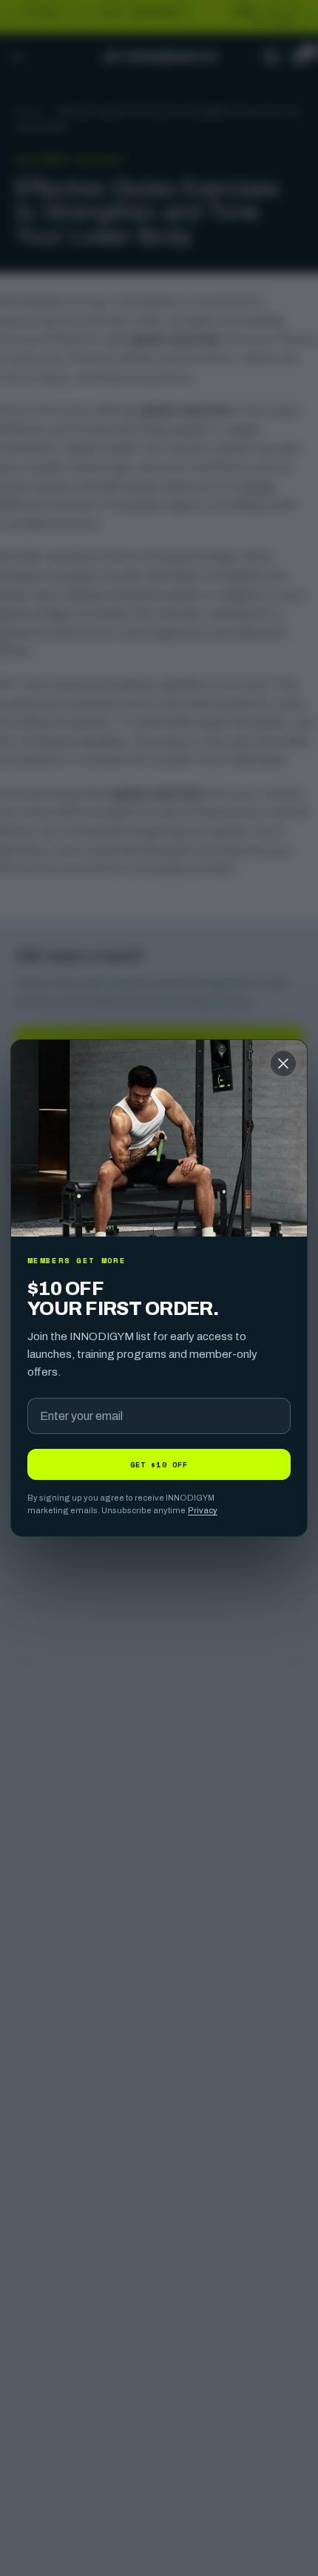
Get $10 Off (159, 1464)
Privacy (203, 1510)
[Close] (283, 1064)
